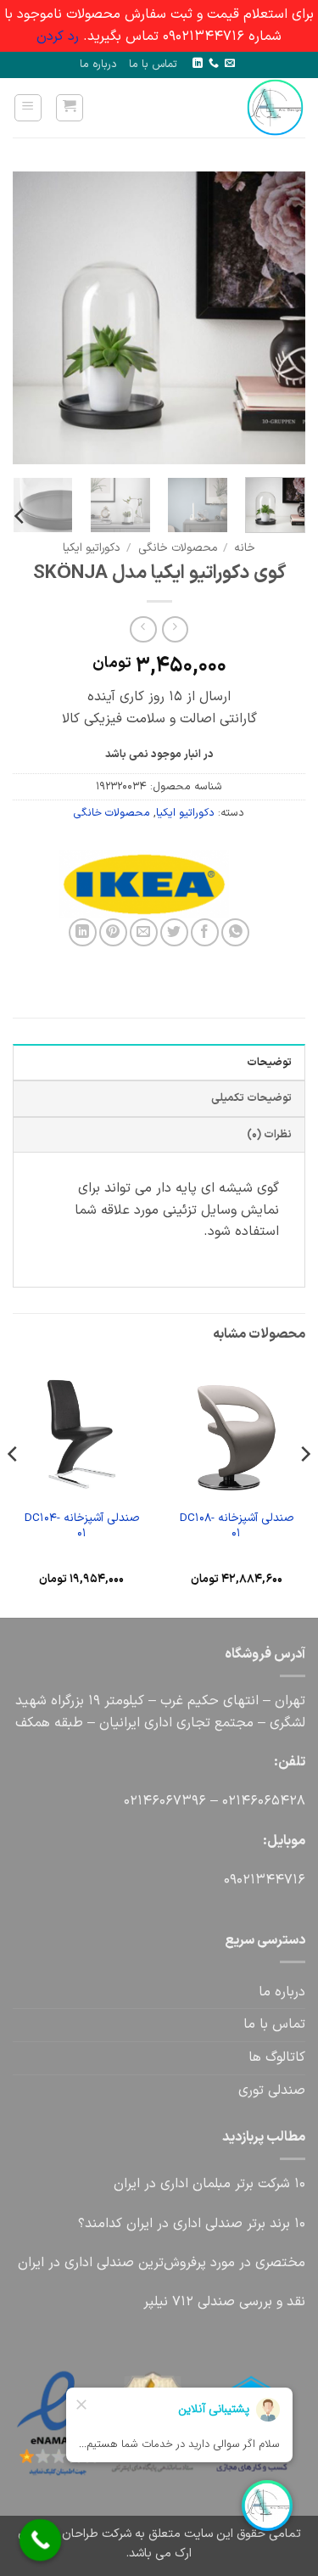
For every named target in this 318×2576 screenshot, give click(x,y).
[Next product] (175, 629)
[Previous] (278, 318)
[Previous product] (143, 629)
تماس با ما (153, 64)
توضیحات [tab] (269, 1062)
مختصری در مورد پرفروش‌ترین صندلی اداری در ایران (162, 2263)
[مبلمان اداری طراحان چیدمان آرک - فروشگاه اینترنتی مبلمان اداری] (251, 108)
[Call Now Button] (41, 2540)
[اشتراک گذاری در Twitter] (174, 932)
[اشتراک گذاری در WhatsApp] (235, 932)
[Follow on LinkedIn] (198, 64)
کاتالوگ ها (277, 2057)
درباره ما (98, 64)
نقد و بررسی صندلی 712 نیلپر (224, 2302)
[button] (70, 108)
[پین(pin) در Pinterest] (113, 932)
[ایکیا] (220, 884)
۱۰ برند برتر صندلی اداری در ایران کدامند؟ (192, 2224)
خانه (245, 548)
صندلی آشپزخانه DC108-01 (237, 1526)
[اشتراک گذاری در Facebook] (205, 932)
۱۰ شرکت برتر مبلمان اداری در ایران (209, 2184)
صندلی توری (272, 2091)
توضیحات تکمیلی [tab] (251, 1098)
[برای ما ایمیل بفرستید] (230, 64)
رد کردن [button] (58, 36)
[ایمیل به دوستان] (144, 932)
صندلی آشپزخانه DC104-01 (82, 1526)
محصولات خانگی (178, 548)
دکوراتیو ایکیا (92, 548)
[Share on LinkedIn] (83, 932)
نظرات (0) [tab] (269, 1134)
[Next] (28, 318)
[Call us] (214, 64)
